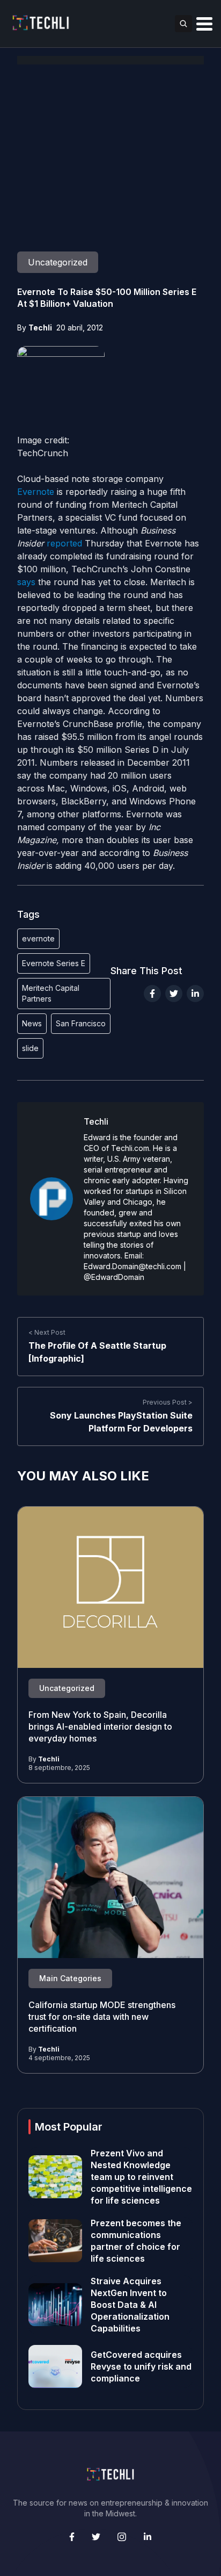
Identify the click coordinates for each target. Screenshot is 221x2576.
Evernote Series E (54, 963)
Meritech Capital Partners (51, 993)
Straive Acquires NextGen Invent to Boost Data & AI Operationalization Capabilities (130, 2305)
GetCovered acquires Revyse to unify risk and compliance (141, 2366)
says (26, 582)
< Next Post (47, 1332)
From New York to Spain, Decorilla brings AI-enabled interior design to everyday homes (100, 1726)
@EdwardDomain (114, 1277)
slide (30, 1048)
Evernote (36, 492)
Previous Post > (168, 1402)
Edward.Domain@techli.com (132, 1266)
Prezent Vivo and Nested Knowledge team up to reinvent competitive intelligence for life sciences (141, 2177)
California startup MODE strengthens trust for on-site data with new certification (102, 2017)
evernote (38, 938)
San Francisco (81, 1023)
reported (64, 543)
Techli (40, 328)
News (32, 1023)
